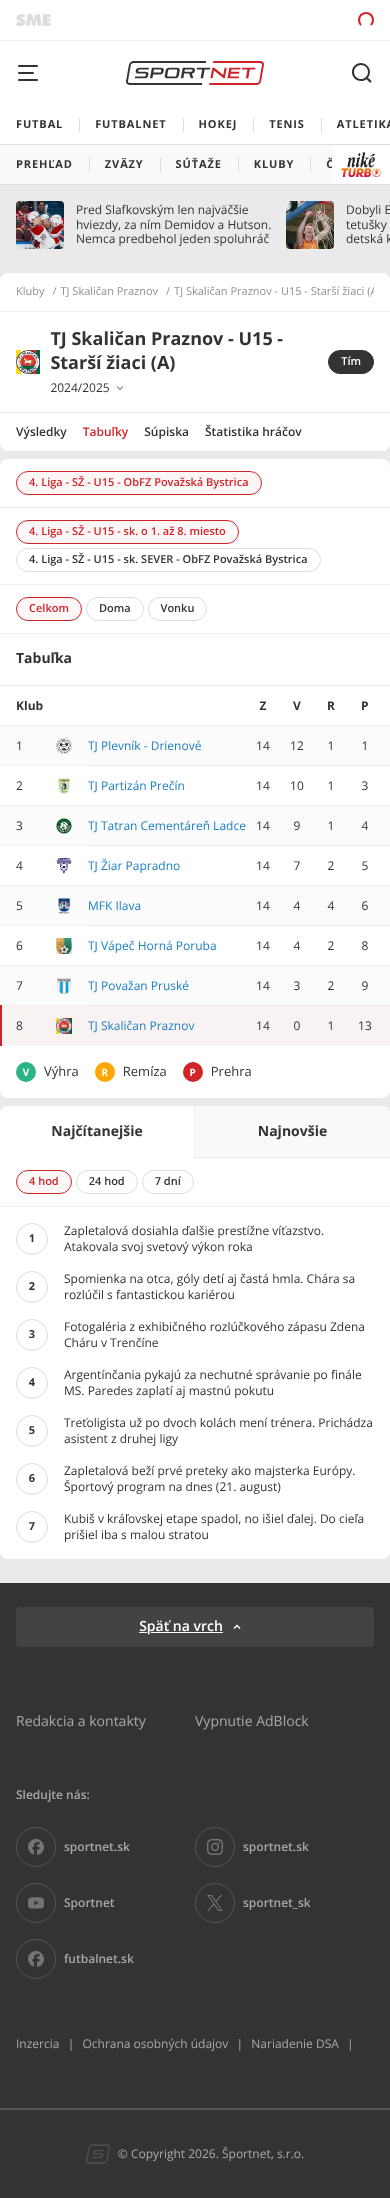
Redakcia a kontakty (81, 1720)
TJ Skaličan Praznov (110, 292)
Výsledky (41, 431)
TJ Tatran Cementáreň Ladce (167, 825)
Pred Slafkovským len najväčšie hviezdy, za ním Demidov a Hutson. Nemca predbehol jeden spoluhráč (173, 224)
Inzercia (37, 2043)
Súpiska (166, 431)
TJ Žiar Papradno (134, 865)
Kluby (30, 292)
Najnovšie (292, 1131)
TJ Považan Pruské (138, 985)
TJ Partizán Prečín (136, 785)
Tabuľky (105, 431)
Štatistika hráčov (253, 431)
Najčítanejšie (96, 1131)
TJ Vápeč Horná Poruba (152, 945)
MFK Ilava (114, 905)
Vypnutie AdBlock (252, 1720)
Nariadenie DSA (295, 2043)
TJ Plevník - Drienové (144, 745)
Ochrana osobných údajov (155, 2043)
